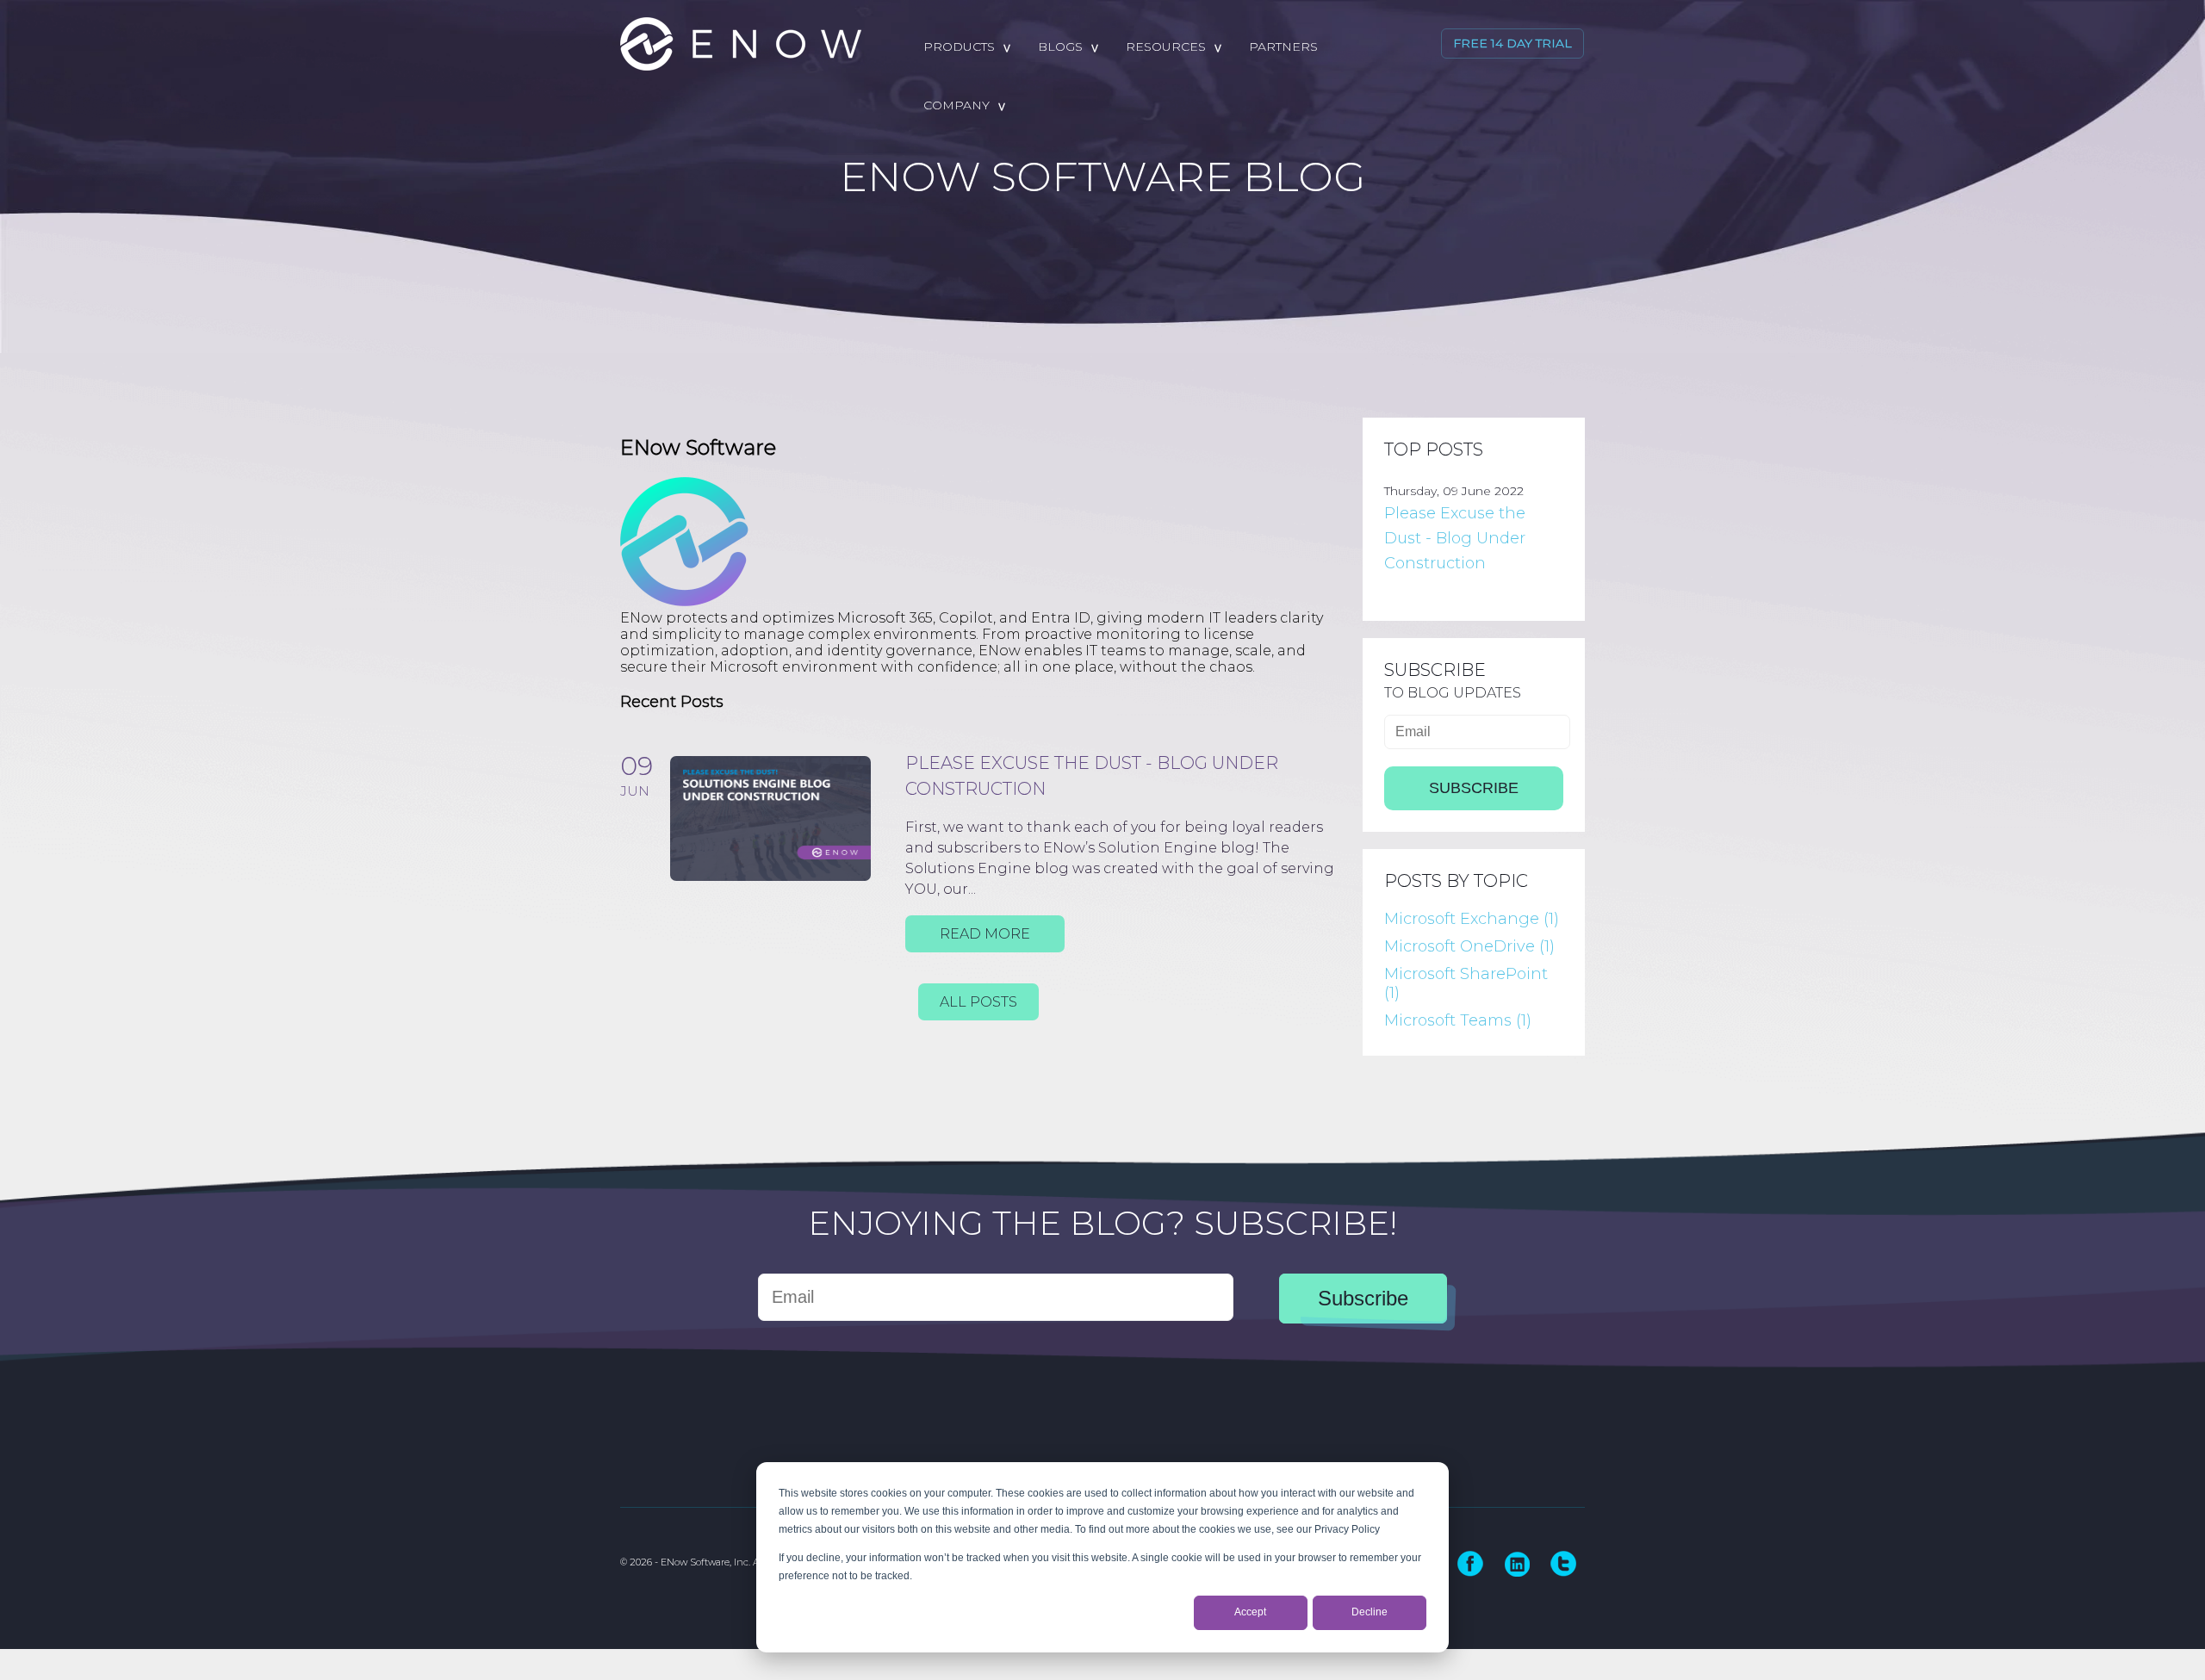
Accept (1250, 1612)
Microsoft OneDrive (1469, 946)
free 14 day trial (1512, 43)
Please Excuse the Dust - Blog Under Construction (1455, 538)
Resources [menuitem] (1166, 46)
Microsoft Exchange (1472, 919)
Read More (985, 934)
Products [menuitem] (959, 46)
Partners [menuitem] (1283, 46)
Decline (1370, 1612)
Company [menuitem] (957, 105)
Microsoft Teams (1458, 1020)
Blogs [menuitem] (1060, 46)
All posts (978, 1002)
